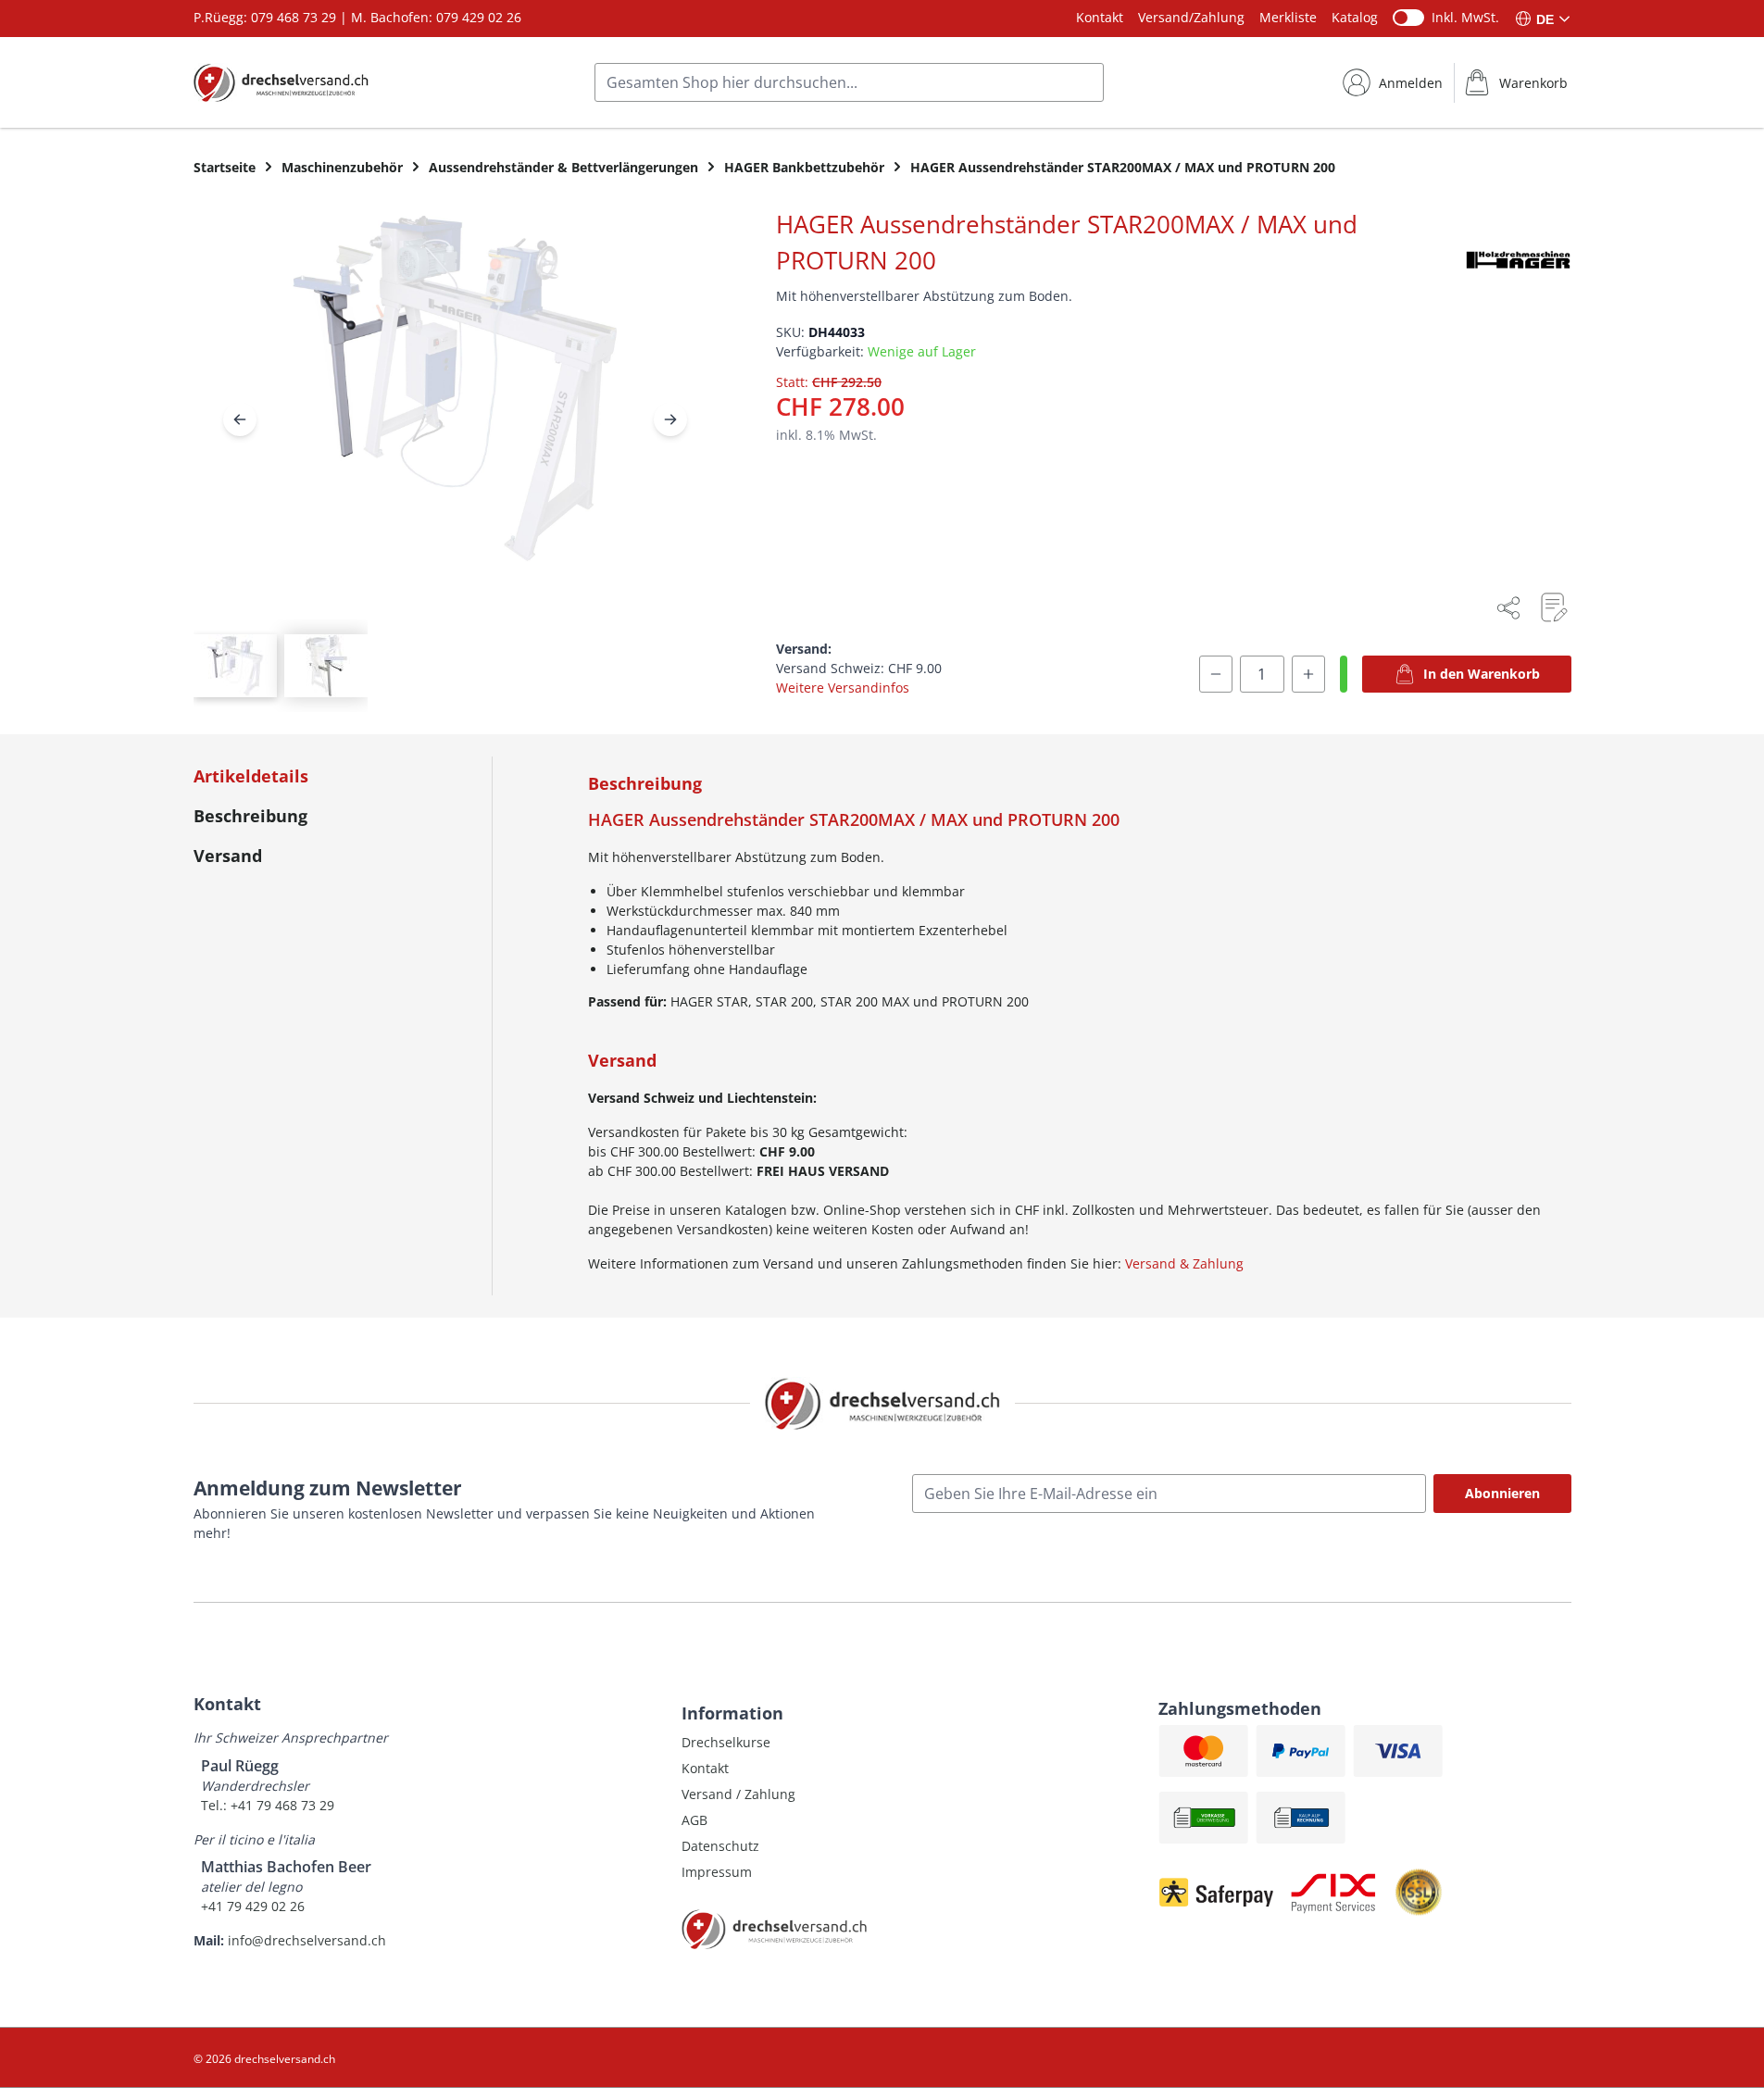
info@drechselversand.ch (307, 1940)
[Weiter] (670, 419)
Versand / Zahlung (738, 1794)
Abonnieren (1502, 1493)
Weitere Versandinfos (843, 688)
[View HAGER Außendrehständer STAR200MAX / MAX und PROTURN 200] (235, 666)
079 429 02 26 (479, 17)
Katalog (1355, 17)
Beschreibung (250, 816)
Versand (228, 856)
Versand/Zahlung (1191, 17)
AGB (694, 1820)
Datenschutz (720, 1846)
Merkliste (1288, 17)
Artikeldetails (251, 776)
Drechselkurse (726, 1742)
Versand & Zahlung (1184, 1263)
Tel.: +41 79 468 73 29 (268, 1805)
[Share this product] (1508, 607)
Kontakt (1100, 17)
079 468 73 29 (294, 17)
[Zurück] (240, 419)
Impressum (717, 1872)
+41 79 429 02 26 (253, 1906)
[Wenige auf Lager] (1344, 674)
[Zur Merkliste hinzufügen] (1553, 607)
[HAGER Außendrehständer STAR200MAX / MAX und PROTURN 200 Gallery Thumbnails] (281, 666)
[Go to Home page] (281, 82)
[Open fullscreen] (455, 403)
